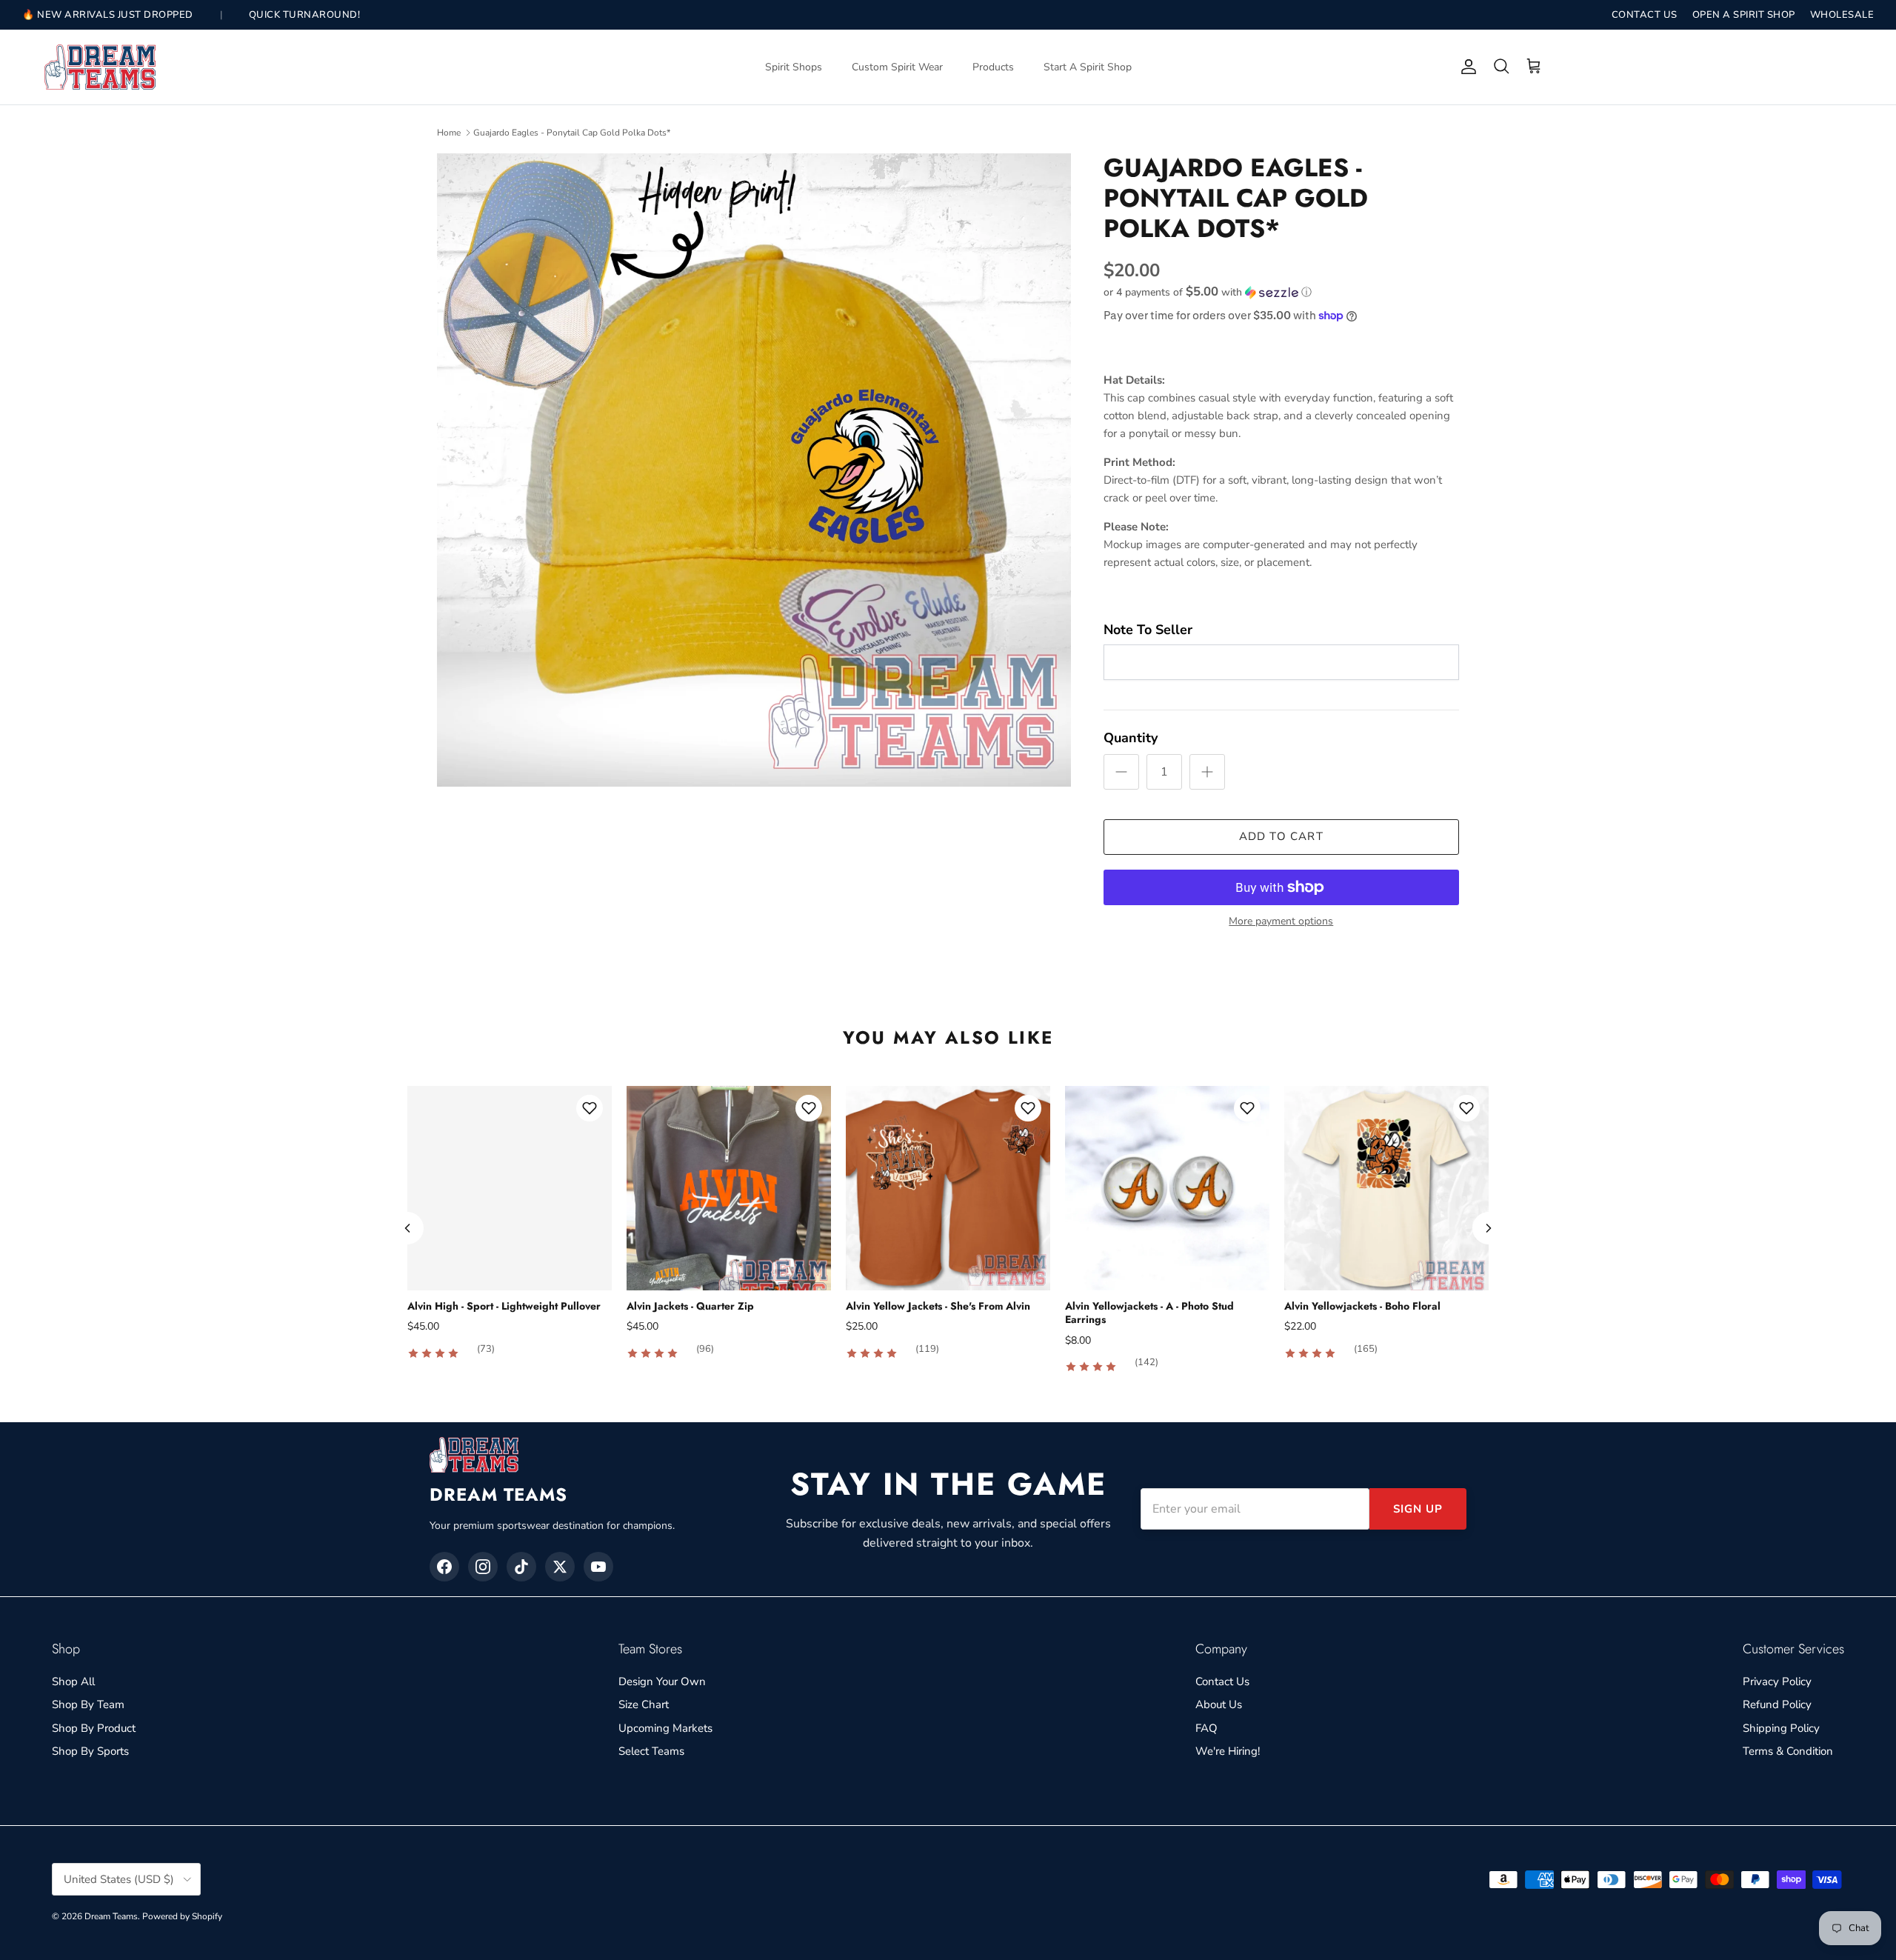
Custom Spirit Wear (897, 67)
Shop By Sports (90, 1751)
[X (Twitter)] (560, 1567)
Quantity (1131, 738)
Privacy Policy (1777, 1681)
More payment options (1281, 922)
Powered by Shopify (182, 1916)
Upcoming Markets (665, 1728)
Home (449, 133)
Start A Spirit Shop (1088, 67)
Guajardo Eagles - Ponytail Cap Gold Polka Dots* (572, 133)
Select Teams (651, 1751)
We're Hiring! (1228, 1751)
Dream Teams (111, 1916)
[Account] (1466, 67)
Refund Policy (1777, 1704)
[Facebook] (444, 1567)
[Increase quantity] (1207, 772)
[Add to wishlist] (590, 1108)
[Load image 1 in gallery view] (754, 470)
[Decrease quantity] (1121, 772)
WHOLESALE (1842, 15)
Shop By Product (94, 1728)
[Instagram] (483, 1567)
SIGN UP (1418, 1509)
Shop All (73, 1681)
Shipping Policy (1781, 1728)
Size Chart (644, 1704)
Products (993, 67)
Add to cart (1281, 836)
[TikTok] (521, 1567)
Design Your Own (662, 1681)
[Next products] (1489, 1228)
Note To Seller (1148, 630)
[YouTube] (598, 1567)
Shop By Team (88, 1704)
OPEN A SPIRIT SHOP (1744, 15)
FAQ (1206, 1728)
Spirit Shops (794, 67)
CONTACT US (1645, 15)
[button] (1208, 292)
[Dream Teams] (100, 67)
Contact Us (1222, 1681)
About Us (1219, 1704)
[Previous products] (407, 1228)
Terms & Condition (1788, 1751)
